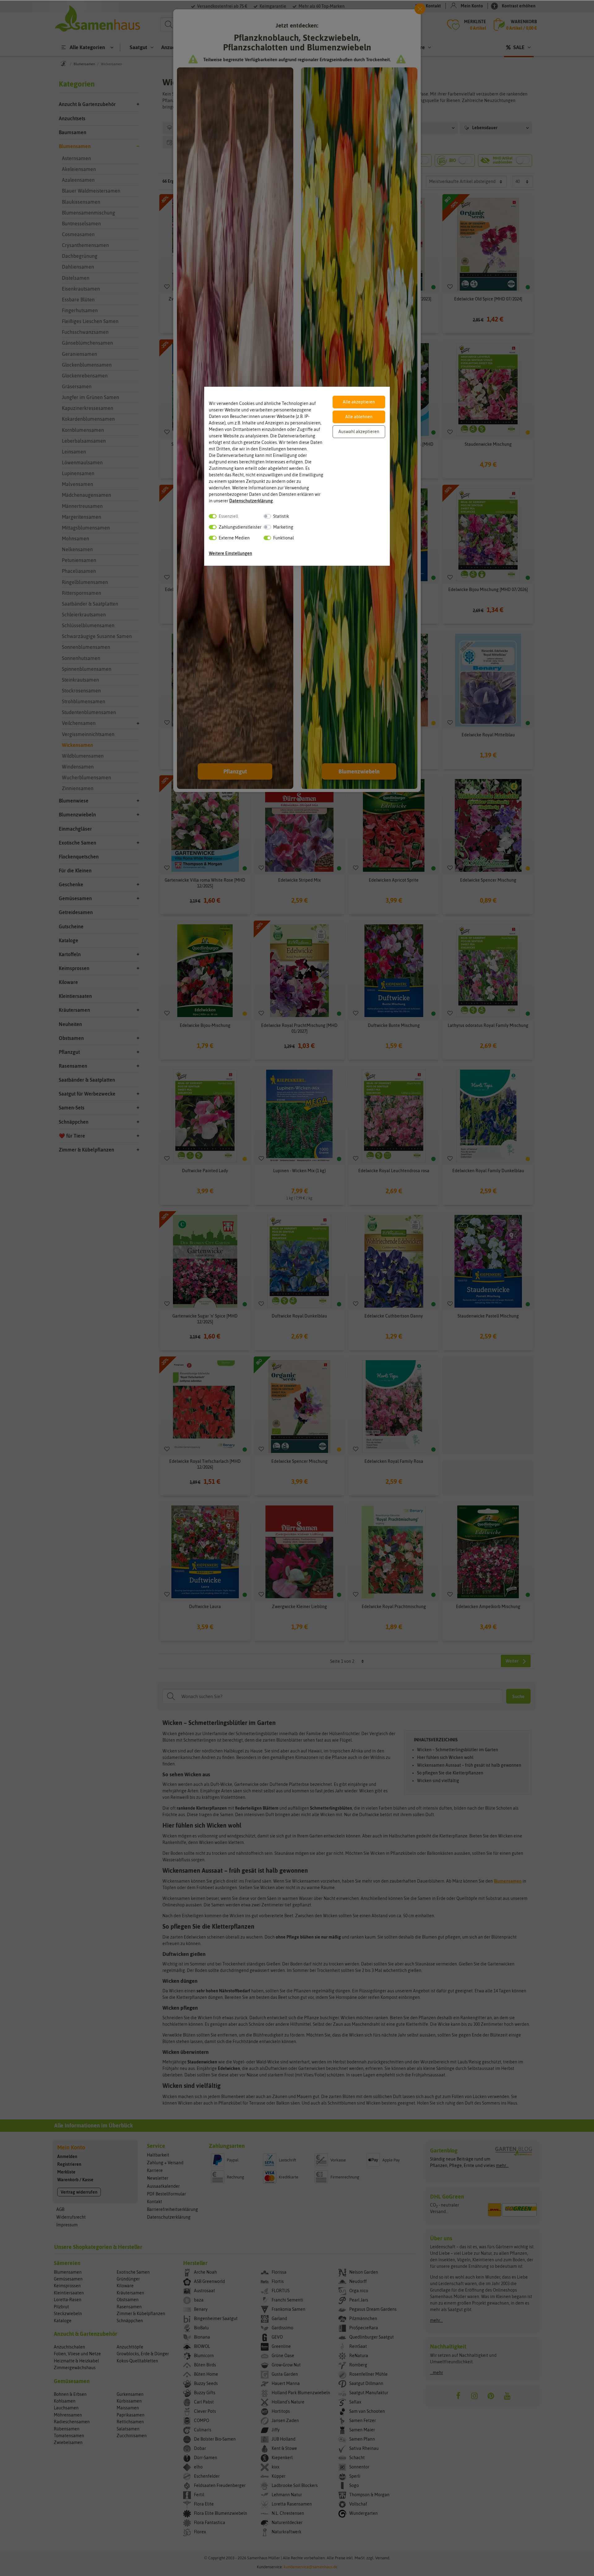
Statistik (281, 516)
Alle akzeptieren (359, 402)
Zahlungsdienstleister (240, 527)
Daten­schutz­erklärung (251, 501)
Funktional (284, 538)
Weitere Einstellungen (230, 553)
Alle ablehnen (359, 417)
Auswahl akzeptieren (359, 432)
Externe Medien (234, 538)
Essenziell (228, 516)
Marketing (283, 527)
